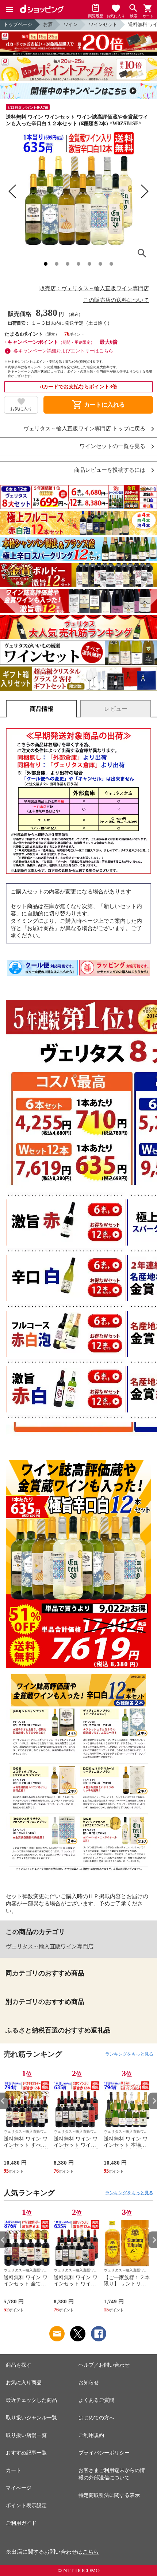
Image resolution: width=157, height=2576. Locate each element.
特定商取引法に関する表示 (109, 2495)
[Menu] (9, 10)
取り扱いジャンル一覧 (31, 2418)
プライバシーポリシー (104, 2453)
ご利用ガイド (21, 2523)
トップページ (18, 24)
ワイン (71, 24)
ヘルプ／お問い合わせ (104, 2365)
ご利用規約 (91, 2435)
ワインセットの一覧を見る (112, 446)
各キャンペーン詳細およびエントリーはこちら (63, 351)
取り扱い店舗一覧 (26, 2435)
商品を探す (19, 2365)
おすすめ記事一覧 (26, 2453)
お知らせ (89, 2383)
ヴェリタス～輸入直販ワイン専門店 (50, 1946)
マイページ (19, 2488)
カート (14, 2470)
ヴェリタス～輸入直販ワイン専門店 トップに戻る (84, 429)
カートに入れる (98, 405)
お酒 (48, 24)
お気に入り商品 (24, 2383)
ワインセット (103, 24)
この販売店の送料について (116, 300)
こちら (91, 2552)
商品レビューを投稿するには (110, 470)
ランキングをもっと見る (129, 2054)
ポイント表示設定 (26, 2506)
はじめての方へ (96, 2418)
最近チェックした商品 (31, 2400)
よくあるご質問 (96, 2400)
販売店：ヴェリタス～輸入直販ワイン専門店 (94, 288)
